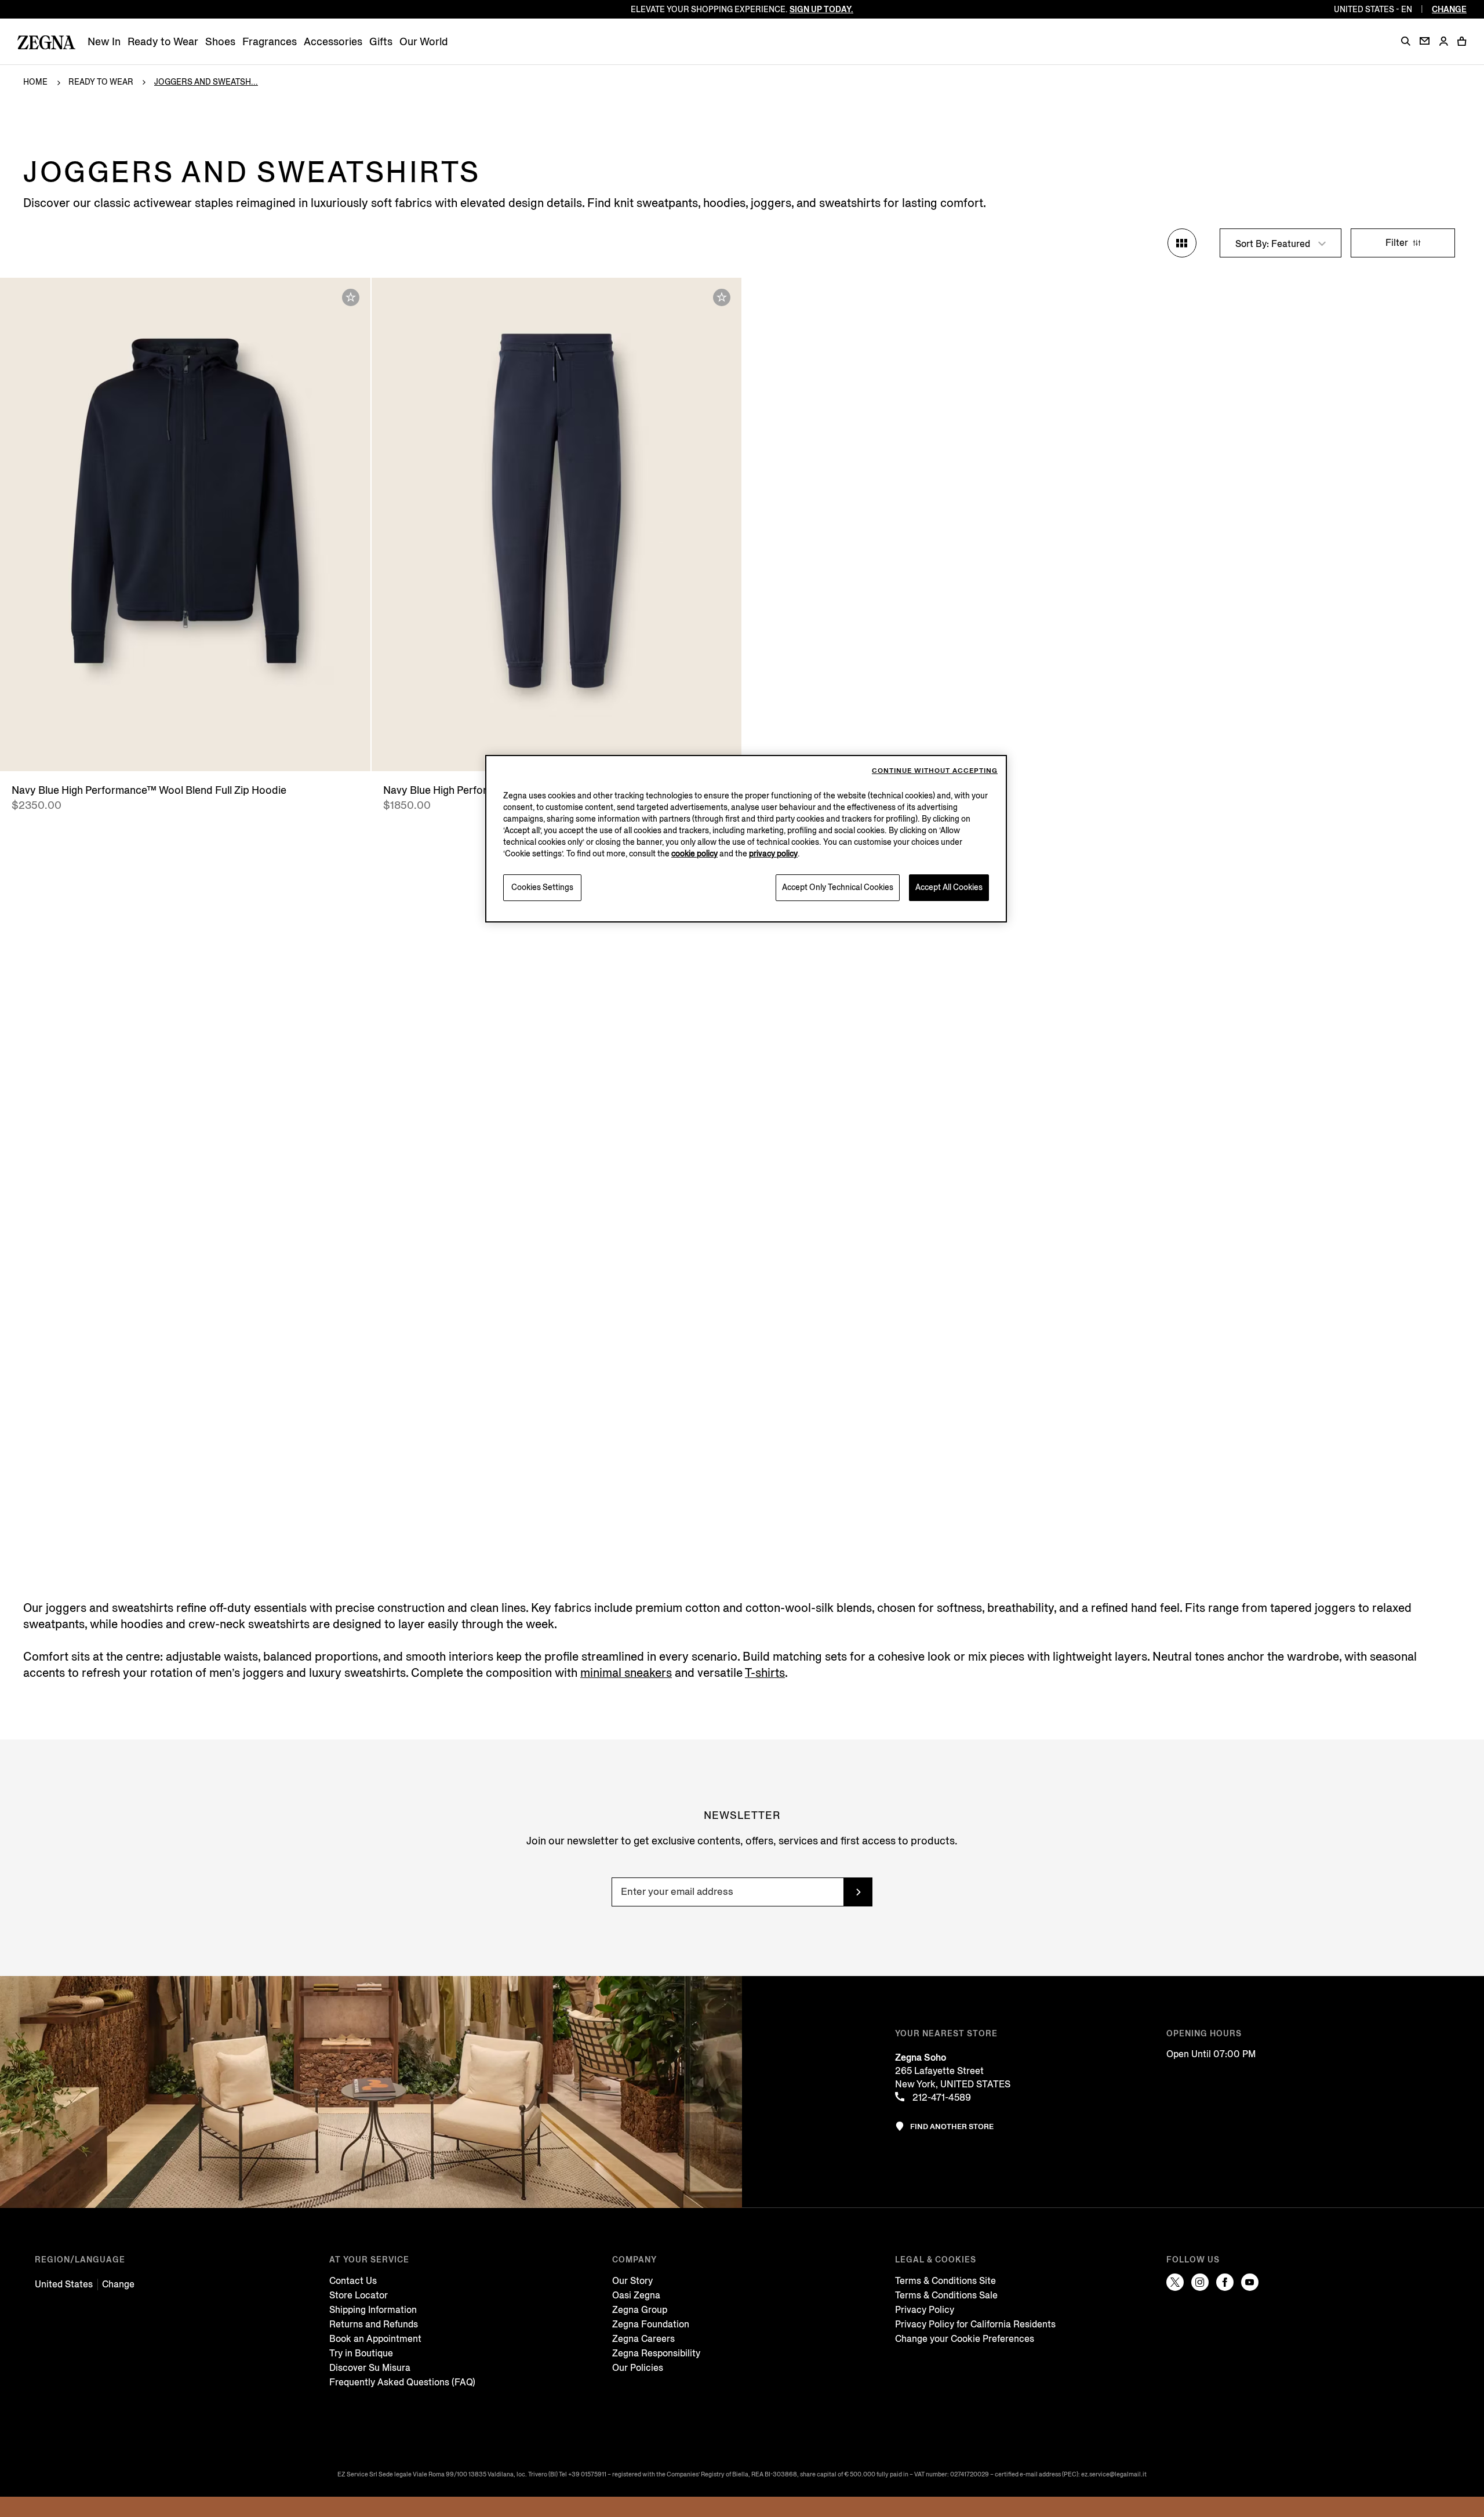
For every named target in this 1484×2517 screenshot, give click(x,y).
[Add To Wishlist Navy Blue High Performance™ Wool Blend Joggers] (722, 297)
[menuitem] (104, 42)
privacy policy (773, 854)
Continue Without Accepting (935, 771)
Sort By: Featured (1274, 244)
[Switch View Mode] (1182, 243)
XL (583, 751)
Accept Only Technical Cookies (838, 887)
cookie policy (694, 854)
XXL (607, 751)
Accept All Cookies (949, 887)
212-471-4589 (941, 2097)
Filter (1398, 243)
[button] (1406, 41)
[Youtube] (1250, 2282)
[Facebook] (1225, 2282)
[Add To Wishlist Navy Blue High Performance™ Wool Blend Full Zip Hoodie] (351, 297)
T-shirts (765, 1673)
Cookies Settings (542, 887)
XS (176, 751)
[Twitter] (1175, 2282)
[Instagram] (1200, 2282)
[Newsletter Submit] (858, 1892)
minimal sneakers (626, 1673)
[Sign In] (1443, 42)
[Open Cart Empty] (1462, 41)
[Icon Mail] (1425, 41)
